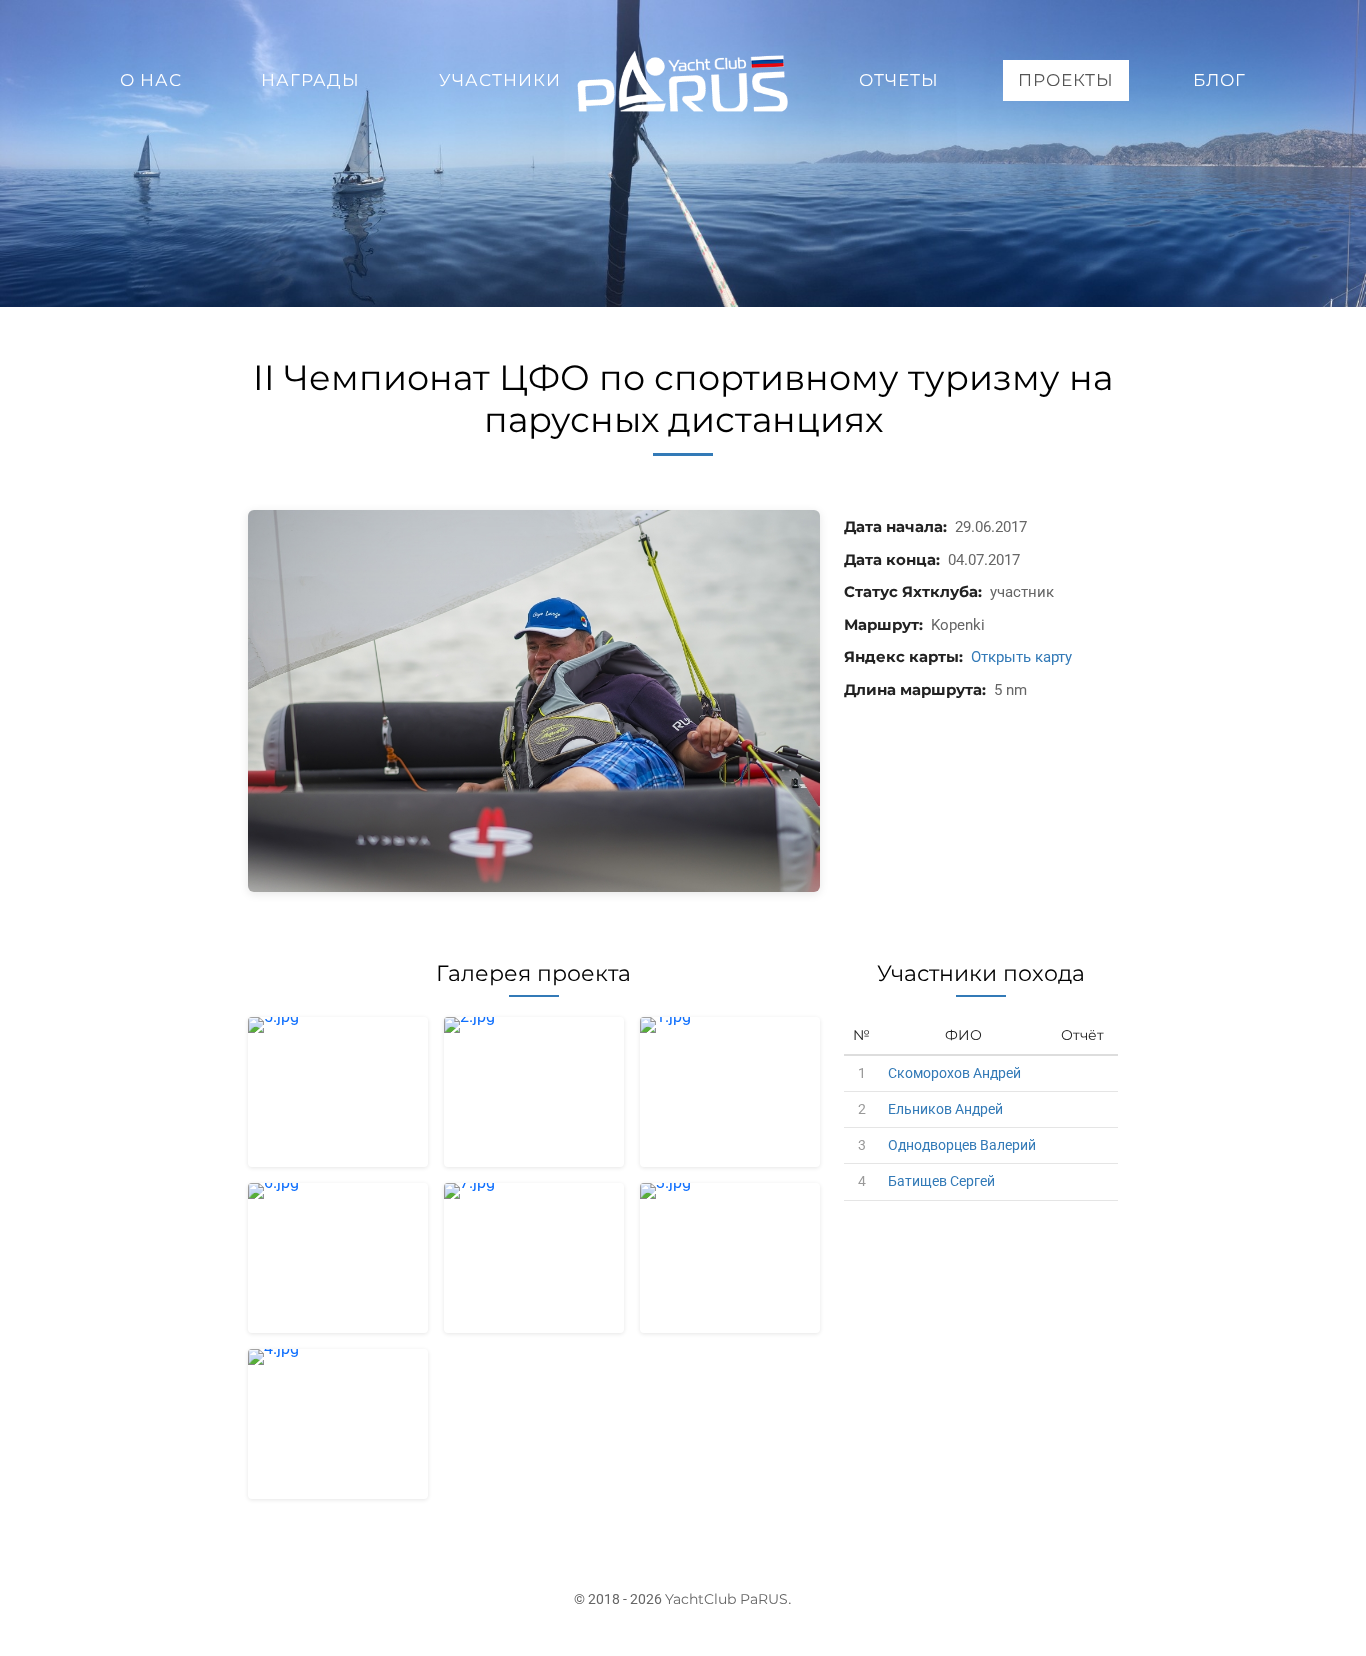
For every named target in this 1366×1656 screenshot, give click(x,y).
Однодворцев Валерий (962, 1145)
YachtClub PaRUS (726, 1599)
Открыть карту (1021, 657)
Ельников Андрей (945, 1109)
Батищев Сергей (941, 1181)
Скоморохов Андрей (954, 1073)
